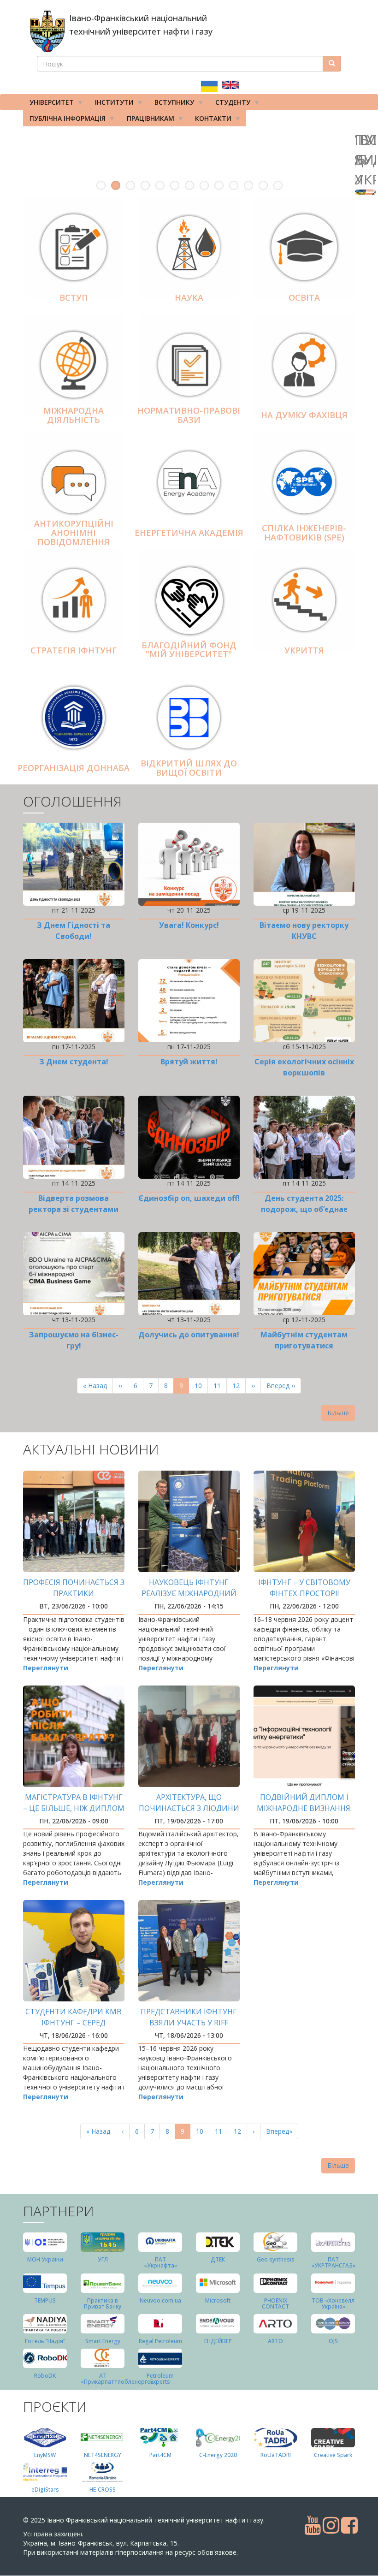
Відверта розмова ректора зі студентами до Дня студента (74, 1209)
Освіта (304, 297)
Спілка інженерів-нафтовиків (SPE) (304, 533)
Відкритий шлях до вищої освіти (189, 768)
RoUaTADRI (276, 2455)
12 (263, 185)
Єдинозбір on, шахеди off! (189, 1198)
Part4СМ (160, 2455)
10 (234, 185)
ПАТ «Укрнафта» (160, 2262)
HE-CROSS (103, 2490)
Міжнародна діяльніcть (74, 415)
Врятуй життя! (189, 1062)
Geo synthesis (276, 2259)
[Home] (47, 31)
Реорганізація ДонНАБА (74, 768)
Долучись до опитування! (189, 1335)
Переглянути (46, 1668)
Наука (189, 297)
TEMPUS (45, 2300)
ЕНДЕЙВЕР (218, 2341)
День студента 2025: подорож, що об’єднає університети (304, 1209)
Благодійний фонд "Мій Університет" (189, 650)
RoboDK (45, 2376)
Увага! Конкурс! (189, 925)
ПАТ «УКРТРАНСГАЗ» (333, 2262)
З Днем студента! (74, 1062)
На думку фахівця (304, 415)
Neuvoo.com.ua (160, 2300)
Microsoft (218, 2300)
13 (278, 185)
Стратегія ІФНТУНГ (74, 650)
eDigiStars (45, 2490)
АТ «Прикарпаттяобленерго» (117, 2379)
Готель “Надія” (45, 2341)
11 (248, 185)
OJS (333, 2341)
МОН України (45, 2259)
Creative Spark (333, 2455)
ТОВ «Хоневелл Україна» (333, 2303)
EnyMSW (45, 2455)
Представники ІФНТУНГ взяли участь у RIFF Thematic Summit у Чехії (189, 2023)
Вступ (74, 297)
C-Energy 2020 (218, 2455)
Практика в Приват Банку (103, 2303)
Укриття (304, 650)
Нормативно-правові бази (189, 415)
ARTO (275, 2341)
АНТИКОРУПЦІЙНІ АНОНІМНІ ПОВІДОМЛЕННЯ (74, 533)
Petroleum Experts (160, 2379)
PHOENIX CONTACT (275, 2303)
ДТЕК (218, 2259)
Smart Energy (103, 2341)
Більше (338, 1413)
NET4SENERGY (103, 2455)
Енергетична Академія (189, 533)
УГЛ (103, 2259)
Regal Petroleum (160, 2341)
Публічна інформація (64, 120)
